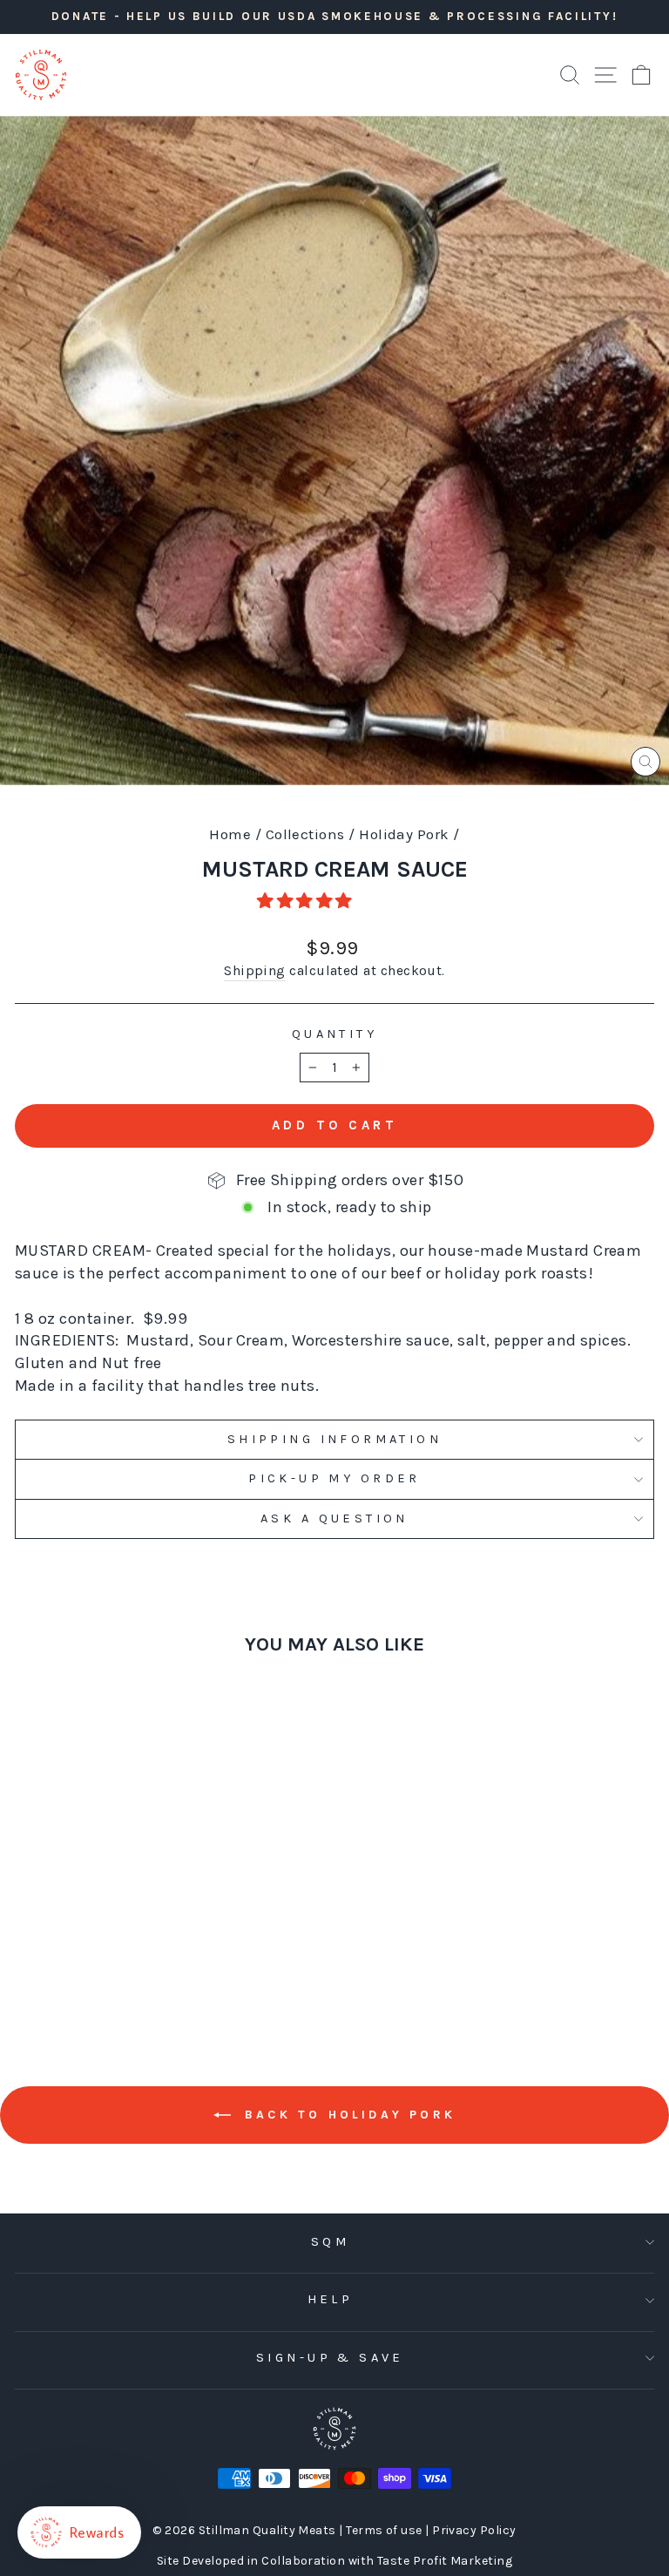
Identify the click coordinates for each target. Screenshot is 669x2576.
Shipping (255, 971)
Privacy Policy (474, 2530)
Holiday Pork (404, 834)
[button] (306, 901)
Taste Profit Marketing (445, 2561)
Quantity (334, 1034)
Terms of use (385, 2530)
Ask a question (334, 1518)
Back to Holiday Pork (347, 2115)
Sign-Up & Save (330, 2358)
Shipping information (334, 1439)
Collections (305, 834)
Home (230, 834)
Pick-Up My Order (334, 1478)
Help (331, 2299)
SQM (330, 2242)
